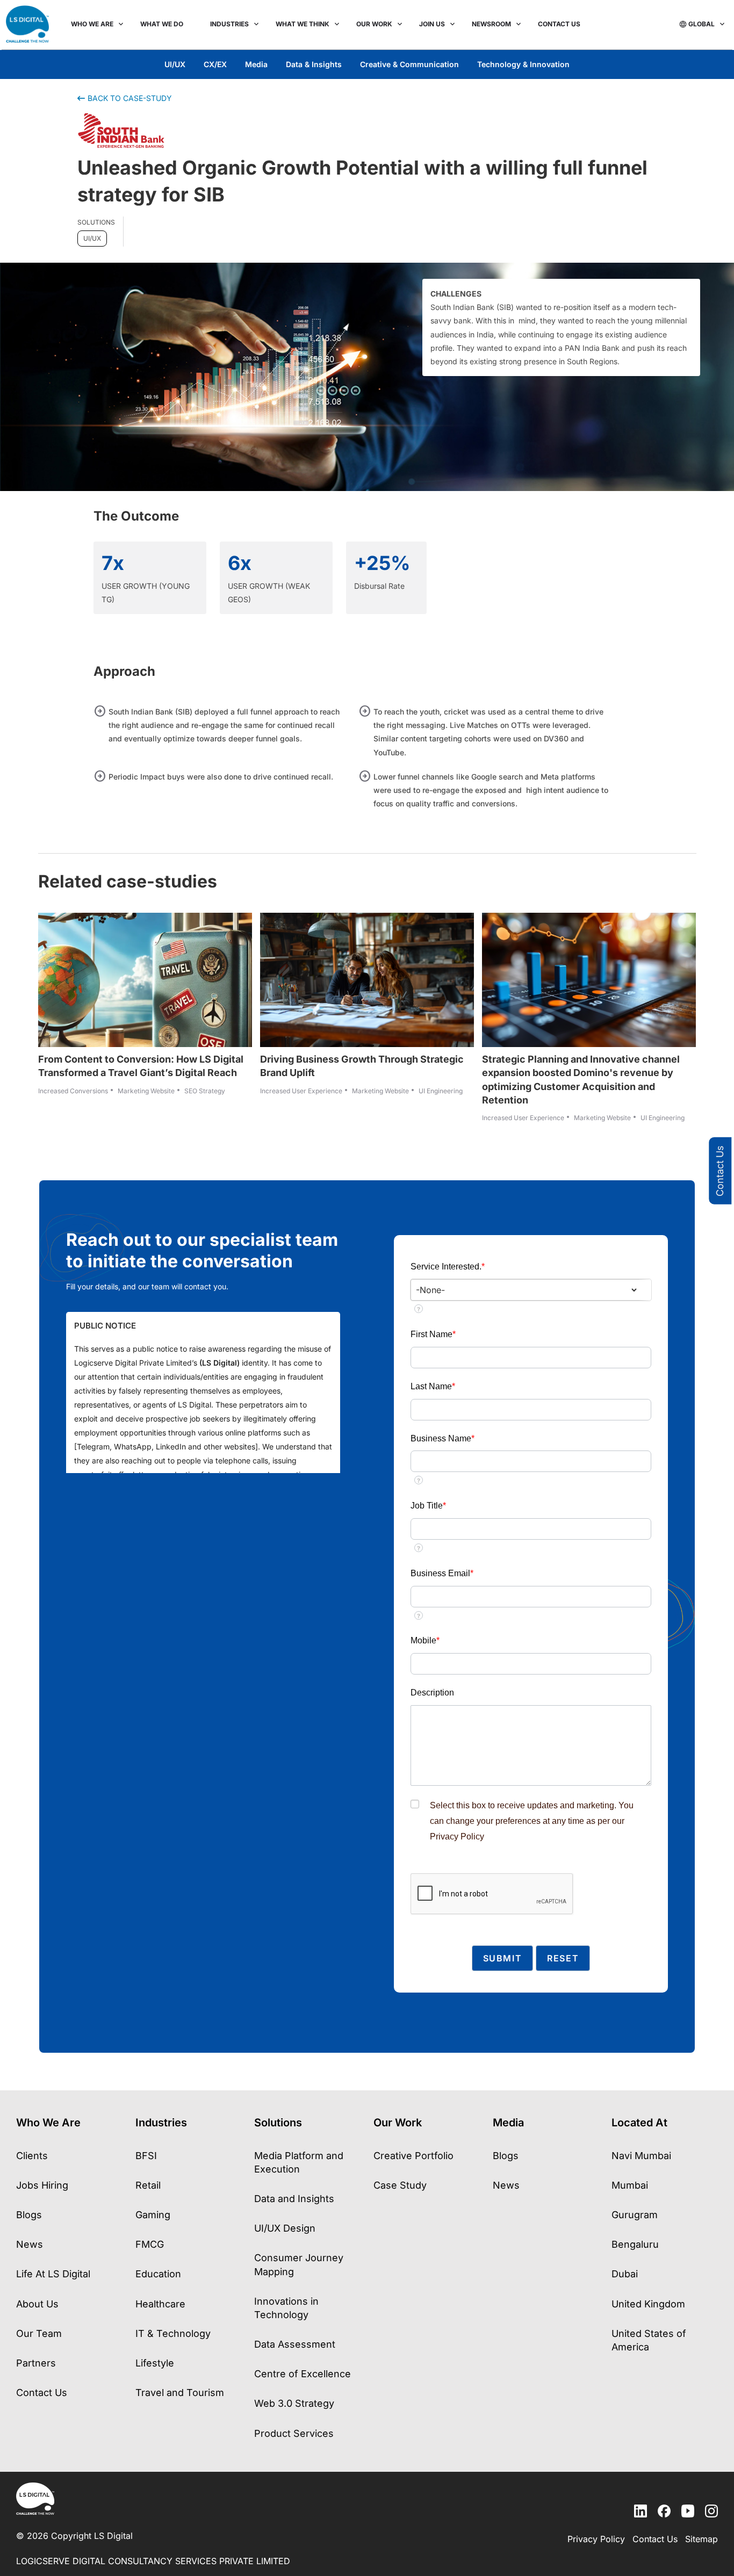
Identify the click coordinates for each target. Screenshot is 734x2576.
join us (432, 24)
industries (229, 24)
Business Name (442, 1438)
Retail (148, 2185)
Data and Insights (294, 2199)
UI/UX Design (285, 2228)
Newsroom (491, 24)
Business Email (442, 1573)
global (701, 24)
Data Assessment (295, 2344)
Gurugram (635, 2215)
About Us (37, 2304)
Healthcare (160, 2304)
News (30, 2244)
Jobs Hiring (42, 2185)
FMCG (150, 2244)
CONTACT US (559, 24)
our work (374, 24)
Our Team (39, 2333)
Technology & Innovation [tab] (523, 64)
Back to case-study (130, 98)
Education (158, 2274)
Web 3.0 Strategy (294, 2403)
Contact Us (720, 1170)
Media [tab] (256, 64)
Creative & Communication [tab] (409, 64)
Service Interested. (448, 1267)
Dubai (625, 2274)
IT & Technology (173, 2333)
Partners (36, 2363)
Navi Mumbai (641, 2156)
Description (432, 1693)
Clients (32, 2156)
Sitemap (701, 2539)
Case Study (400, 2185)
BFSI (146, 2156)
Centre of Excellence (303, 2374)
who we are (92, 24)
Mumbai (630, 2185)
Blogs (29, 2215)
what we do (162, 24)
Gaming (153, 2215)
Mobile (425, 1640)
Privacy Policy (457, 1837)
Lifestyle (155, 2363)
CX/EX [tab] (215, 64)
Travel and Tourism (180, 2393)
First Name (433, 1334)
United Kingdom (648, 2304)
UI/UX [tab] (175, 64)
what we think (303, 24)
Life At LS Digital (53, 2274)
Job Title (428, 1506)
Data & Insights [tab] (314, 64)
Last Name (433, 1386)
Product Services (294, 2433)
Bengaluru (635, 2244)
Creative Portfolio (413, 2156)
